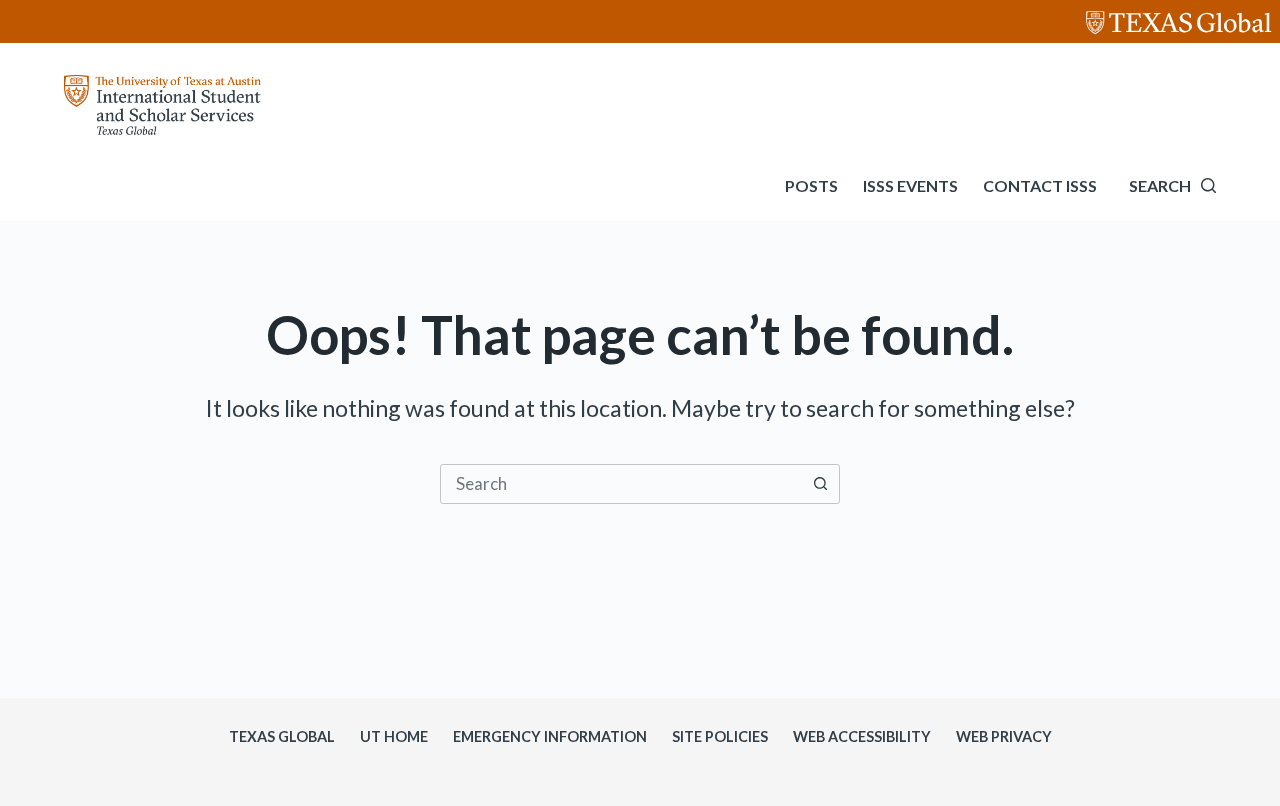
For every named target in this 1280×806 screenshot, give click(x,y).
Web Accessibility (862, 736)
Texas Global (282, 736)
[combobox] (621, 484)
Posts (811, 185)
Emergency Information (550, 736)
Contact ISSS (1040, 185)
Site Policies (720, 736)
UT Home (394, 736)
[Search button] (820, 484)
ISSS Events (910, 185)
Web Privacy (1004, 736)
